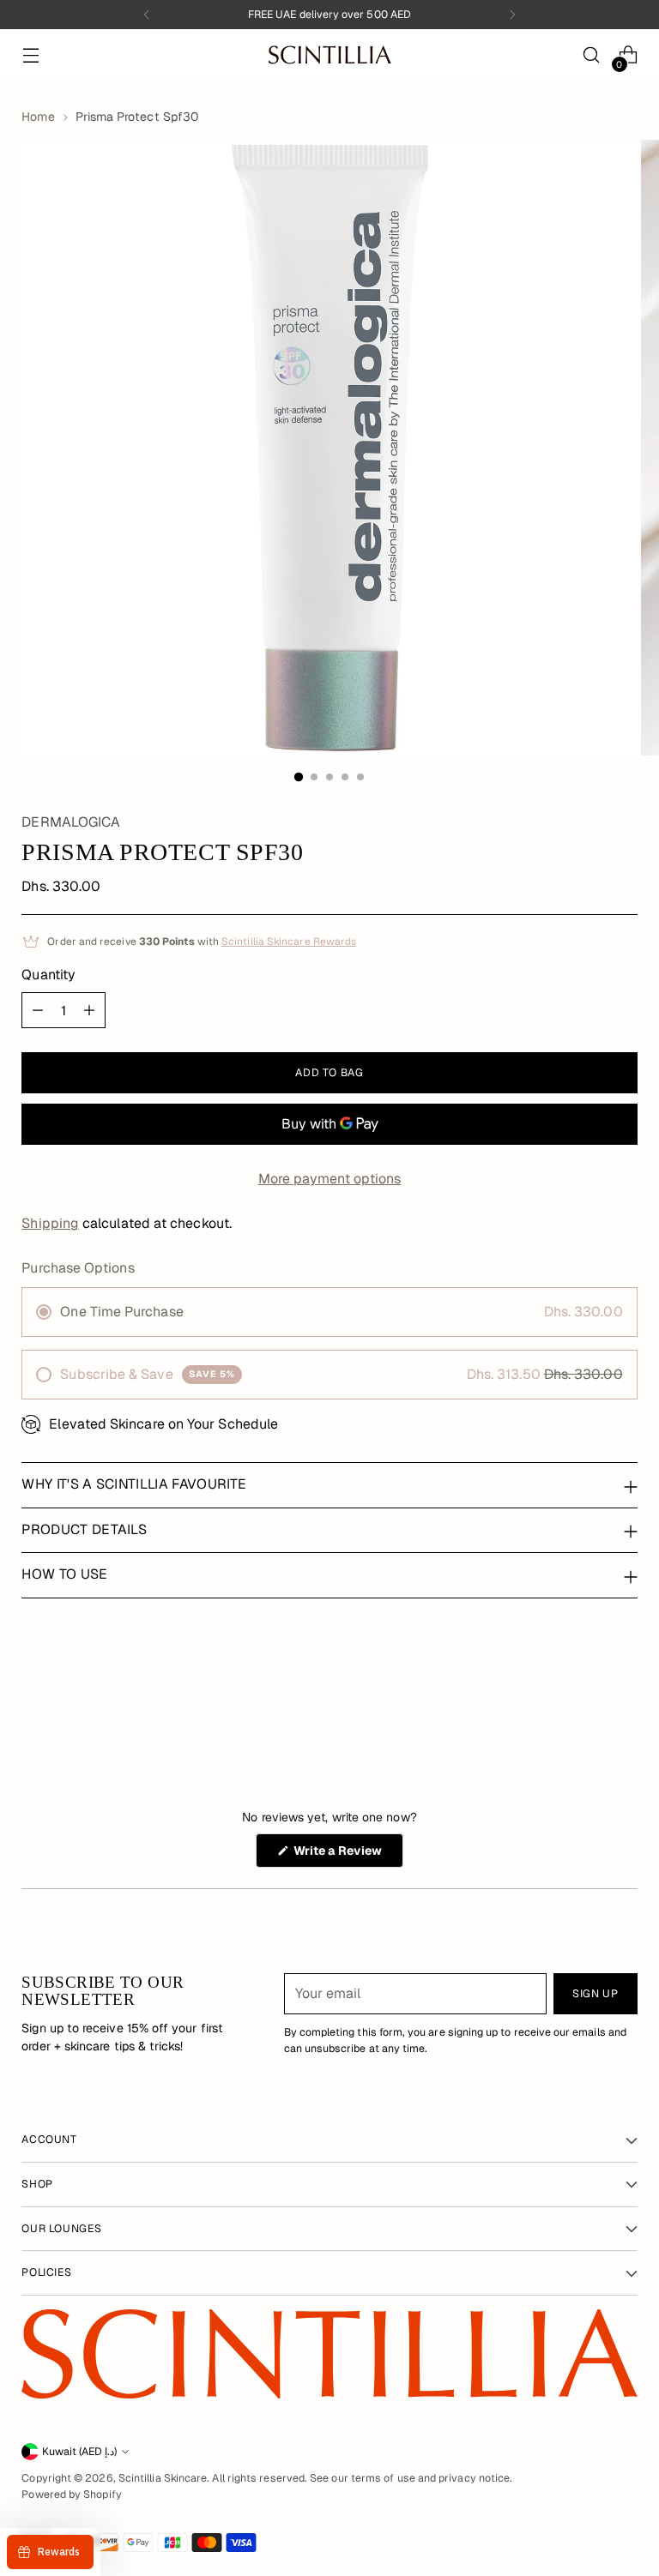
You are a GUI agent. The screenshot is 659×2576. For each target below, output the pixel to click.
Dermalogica (71, 822)
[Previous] (147, 15)
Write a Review (347, 1855)
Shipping (50, 1223)
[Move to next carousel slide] (623, 1692)
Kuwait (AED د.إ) (79, 2452)
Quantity (48, 975)
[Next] (512, 15)
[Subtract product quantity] (38, 1010)
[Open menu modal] (30, 55)
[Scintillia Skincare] (329, 54)
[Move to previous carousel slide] (583, 1693)
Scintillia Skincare (163, 2478)
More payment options (330, 1179)
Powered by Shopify (71, 2495)
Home (38, 117)
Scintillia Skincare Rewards (289, 942)
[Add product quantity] (89, 1010)
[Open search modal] (592, 55)
